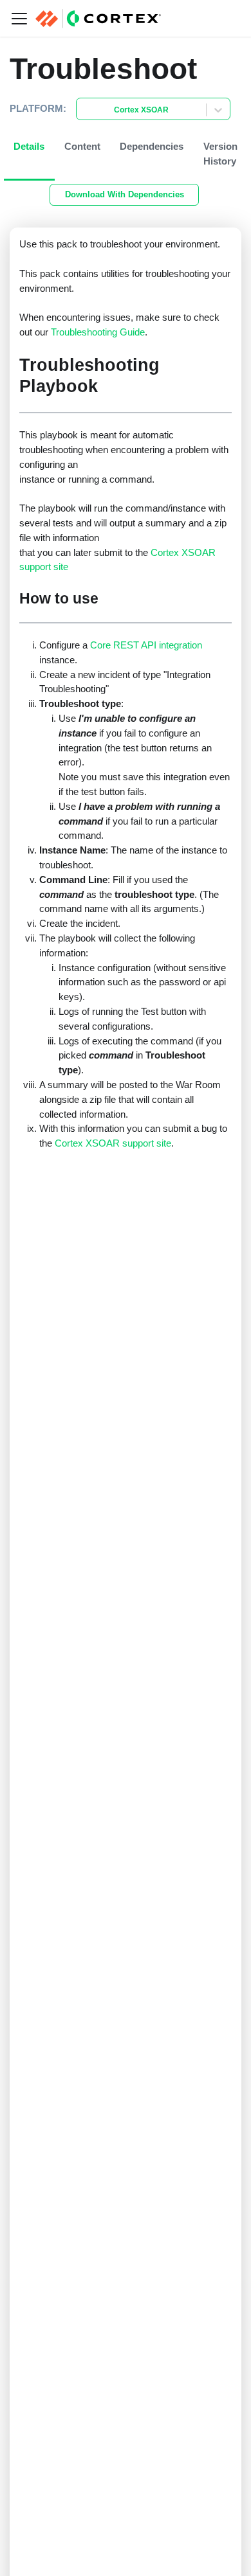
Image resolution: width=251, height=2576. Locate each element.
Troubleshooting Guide (98, 332)
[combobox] (84, 110)
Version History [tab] (220, 154)
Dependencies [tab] (152, 146)
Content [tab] (82, 146)
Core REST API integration (146, 645)
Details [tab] (29, 146)
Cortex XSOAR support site (113, 1143)
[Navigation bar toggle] (19, 19)
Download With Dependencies (125, 194)
